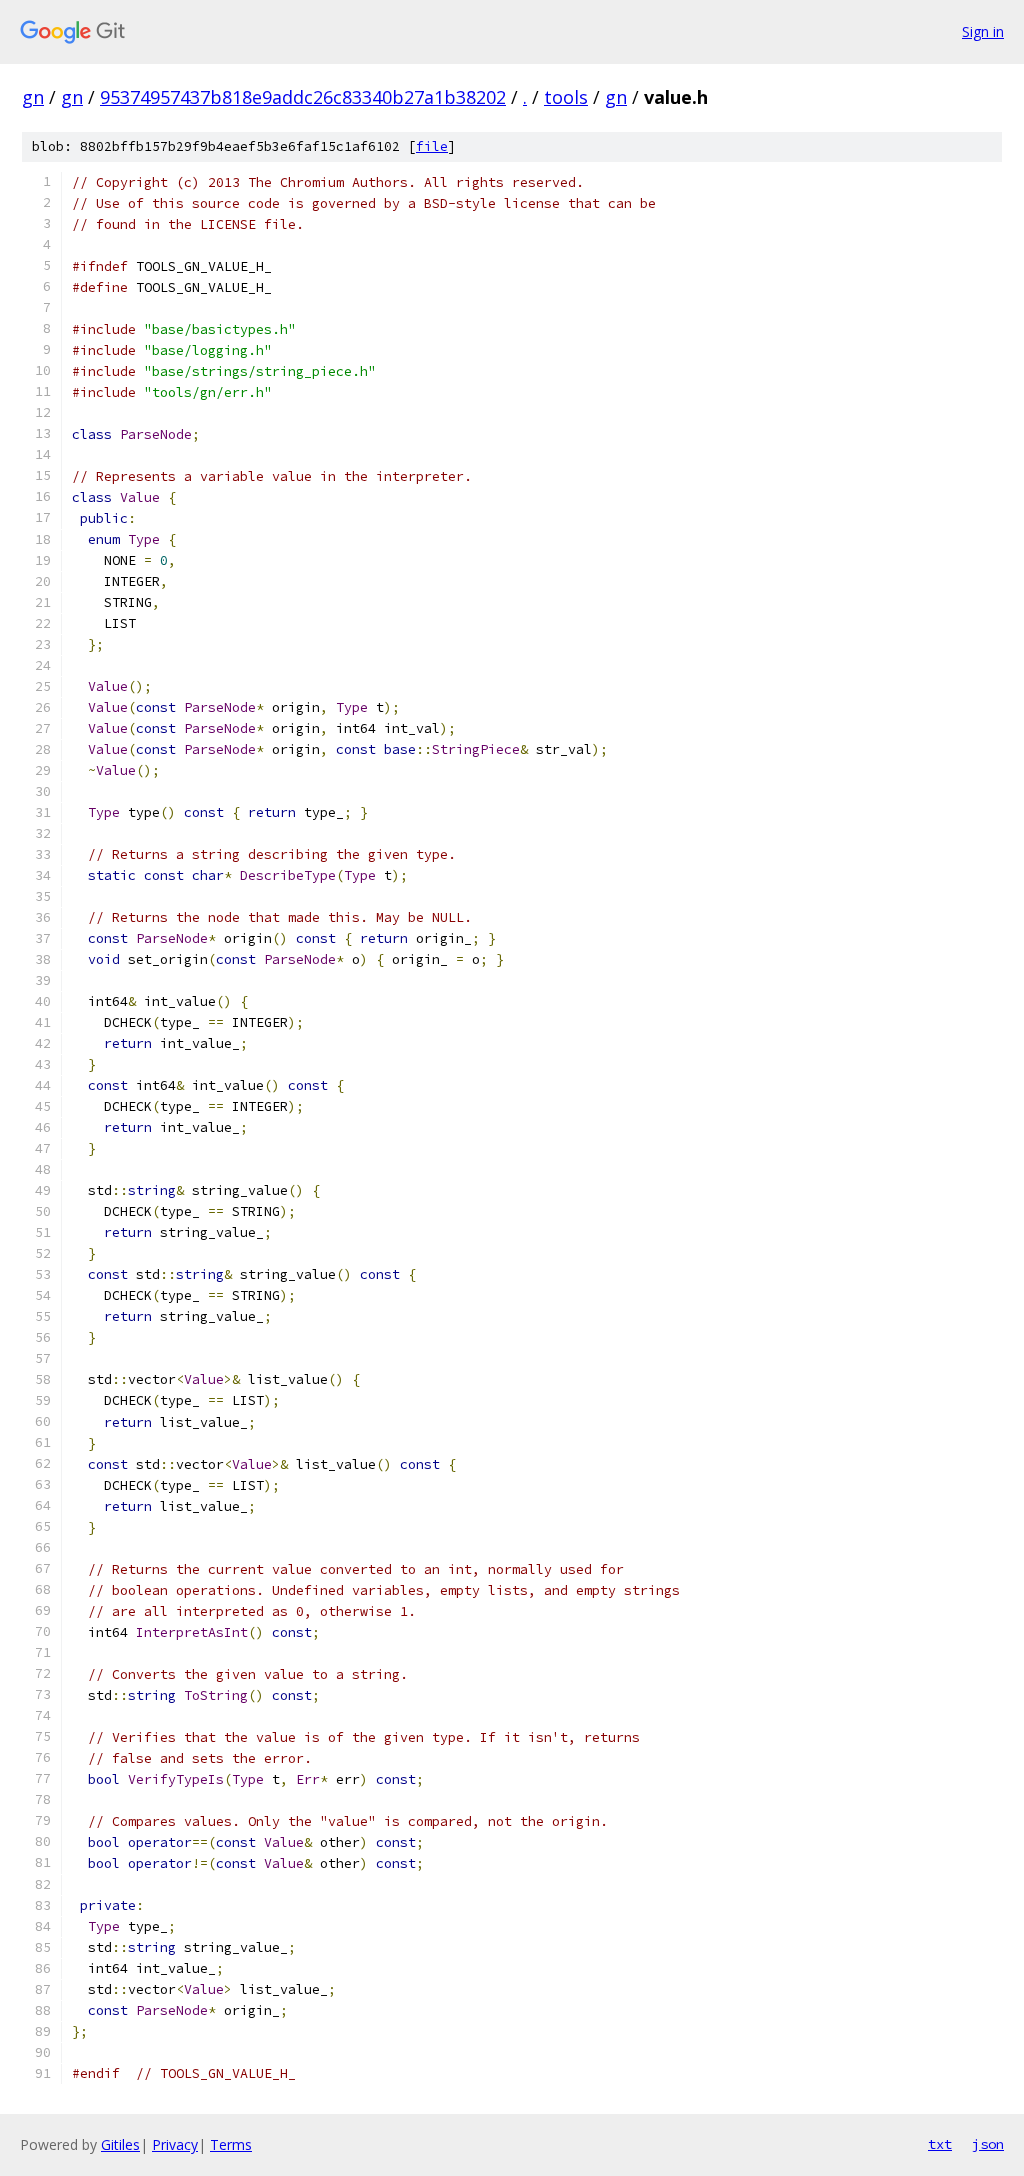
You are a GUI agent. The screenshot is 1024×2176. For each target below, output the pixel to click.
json (988, 2144)
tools (566, 97)
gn (33, 97)
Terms (231, 2144)
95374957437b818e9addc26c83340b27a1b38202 (303, 97)
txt (940, 2144)
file (432, 146)
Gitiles (120, 2144)
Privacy (175, 2144)
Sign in (983, 31)
